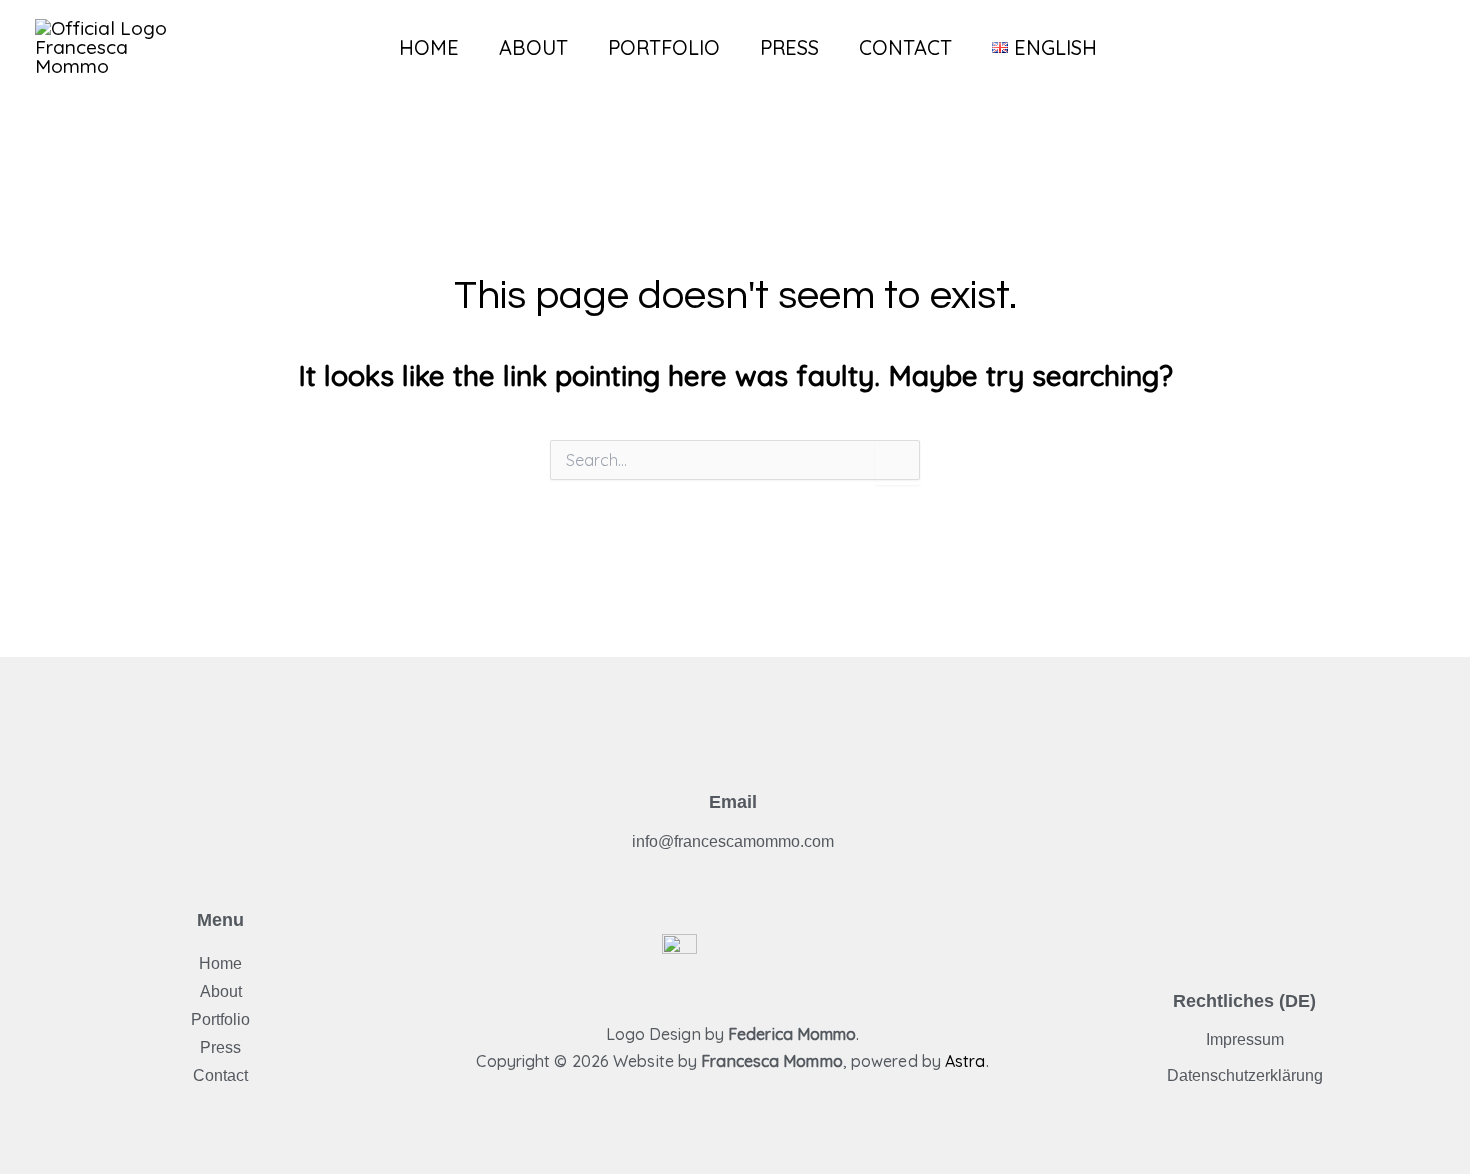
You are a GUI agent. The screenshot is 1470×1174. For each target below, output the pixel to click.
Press (789, 47)
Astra (965, 1061)
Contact (905, 47)
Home (429, 47)
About (533, 47)
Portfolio (664, 47)
